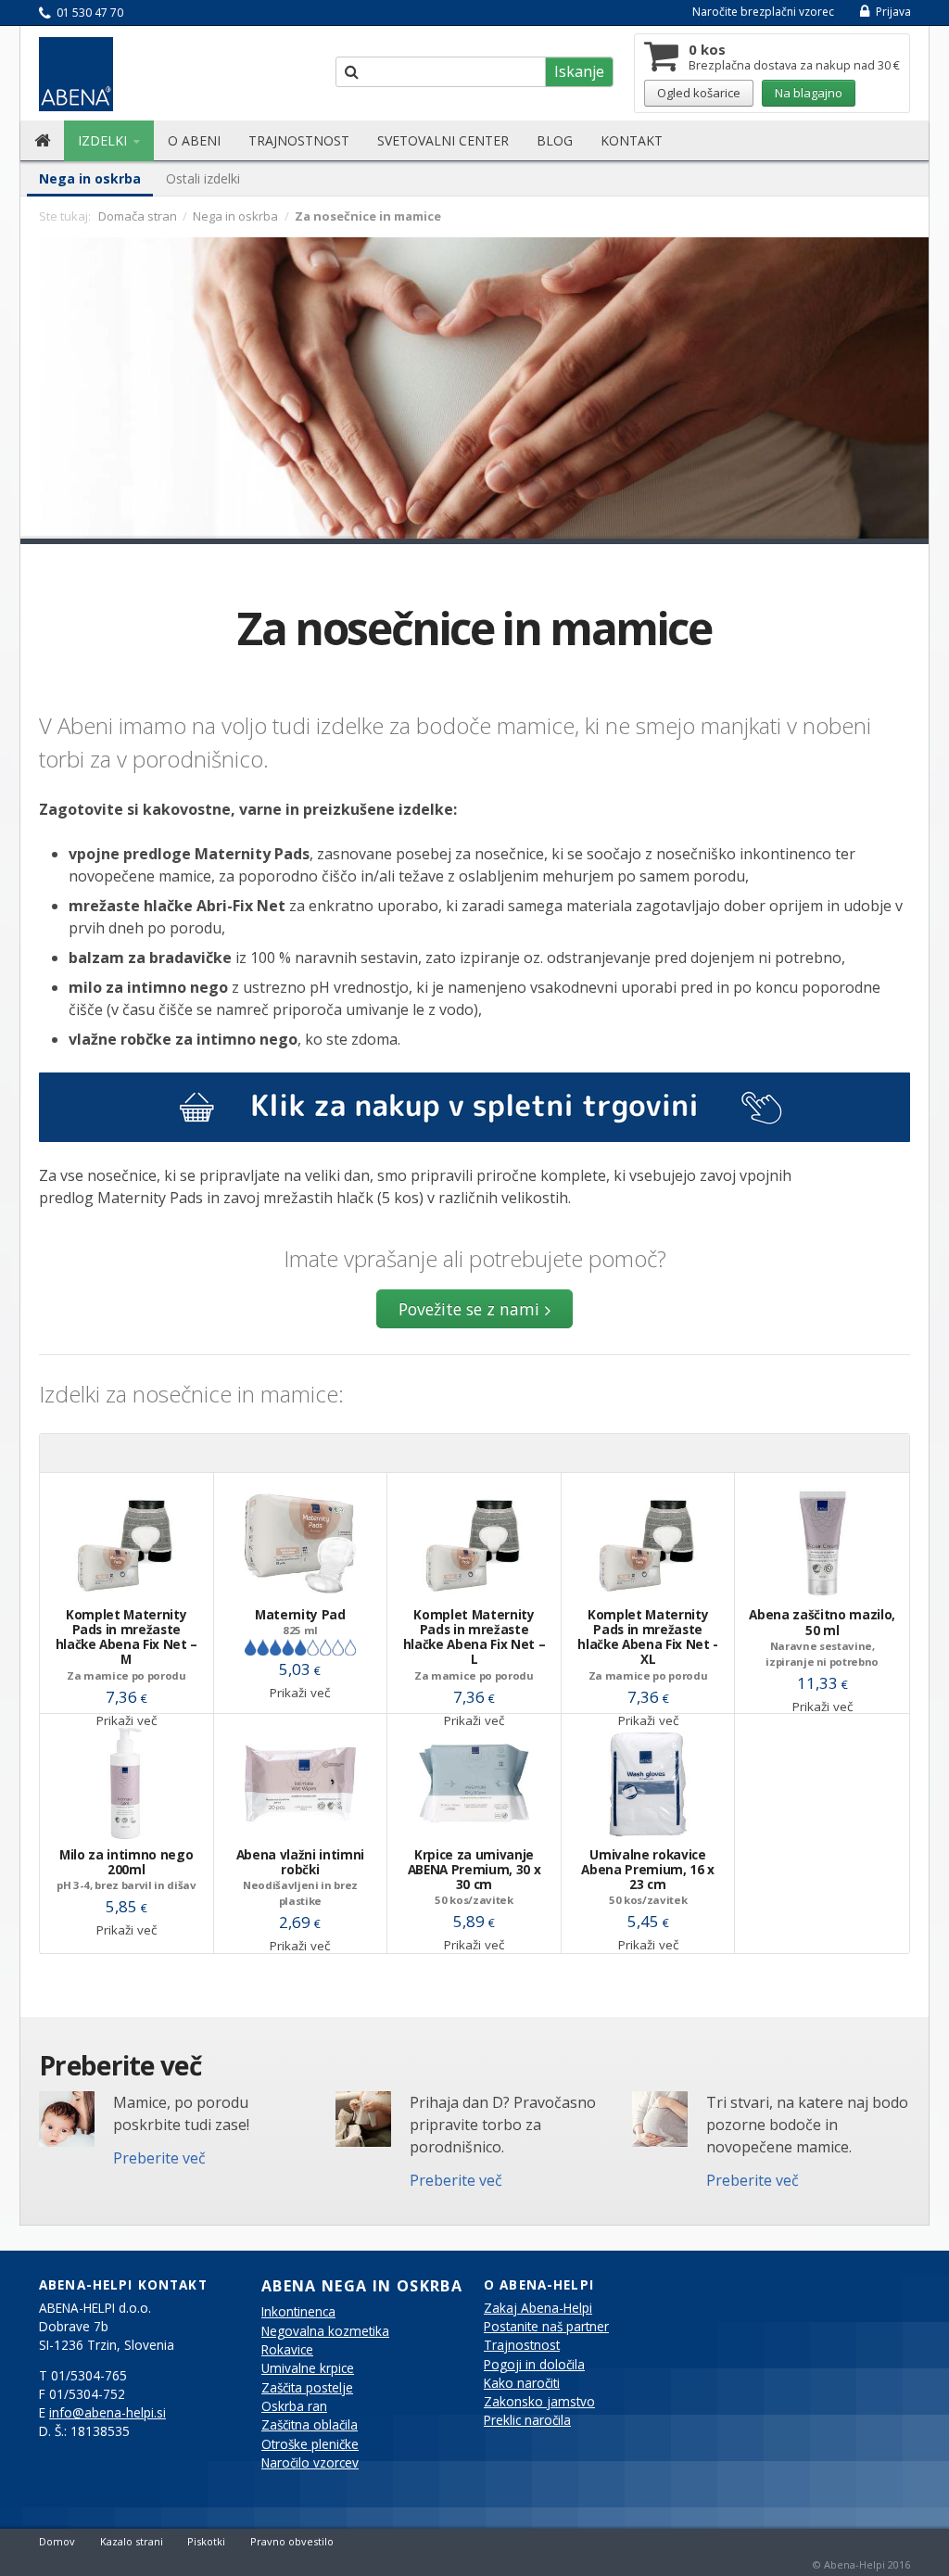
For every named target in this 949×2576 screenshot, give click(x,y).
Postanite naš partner (546, 2327)
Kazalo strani (132, 2541)
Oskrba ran (294, 2406)
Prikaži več (300, 1693)
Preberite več (159, 2158)
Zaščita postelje (307, 2388)
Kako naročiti (522, 2383)
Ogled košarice (699, 93)
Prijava (892, 12)
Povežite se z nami (469, 1309)
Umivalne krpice (308, 2368)
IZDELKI (104, 140)
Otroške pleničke (310, 2444)
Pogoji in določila (534, 2365)
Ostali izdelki (203, 178)
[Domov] (42, 141)
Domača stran (138, 216)
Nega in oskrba (90, 178)
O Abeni (194, 140)
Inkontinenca (298, 2312)
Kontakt (632, 140)
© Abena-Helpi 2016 (861, 2564)
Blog (555, 140)
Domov (57, 2541)
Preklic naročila (527, 2420)
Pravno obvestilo (292, 2541)
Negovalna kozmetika (325, 2331)
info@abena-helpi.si (108, 2413)
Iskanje (579, 71)
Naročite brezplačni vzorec (763, 12)
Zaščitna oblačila (310, 2425)
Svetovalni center (443, 140)
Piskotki (206, 2541)
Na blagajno (809, 93)
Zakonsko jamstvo (539, 2402)
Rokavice (287, 2350)
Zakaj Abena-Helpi (538, 2308)
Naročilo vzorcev (310, 2463)
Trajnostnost (299, 140)
